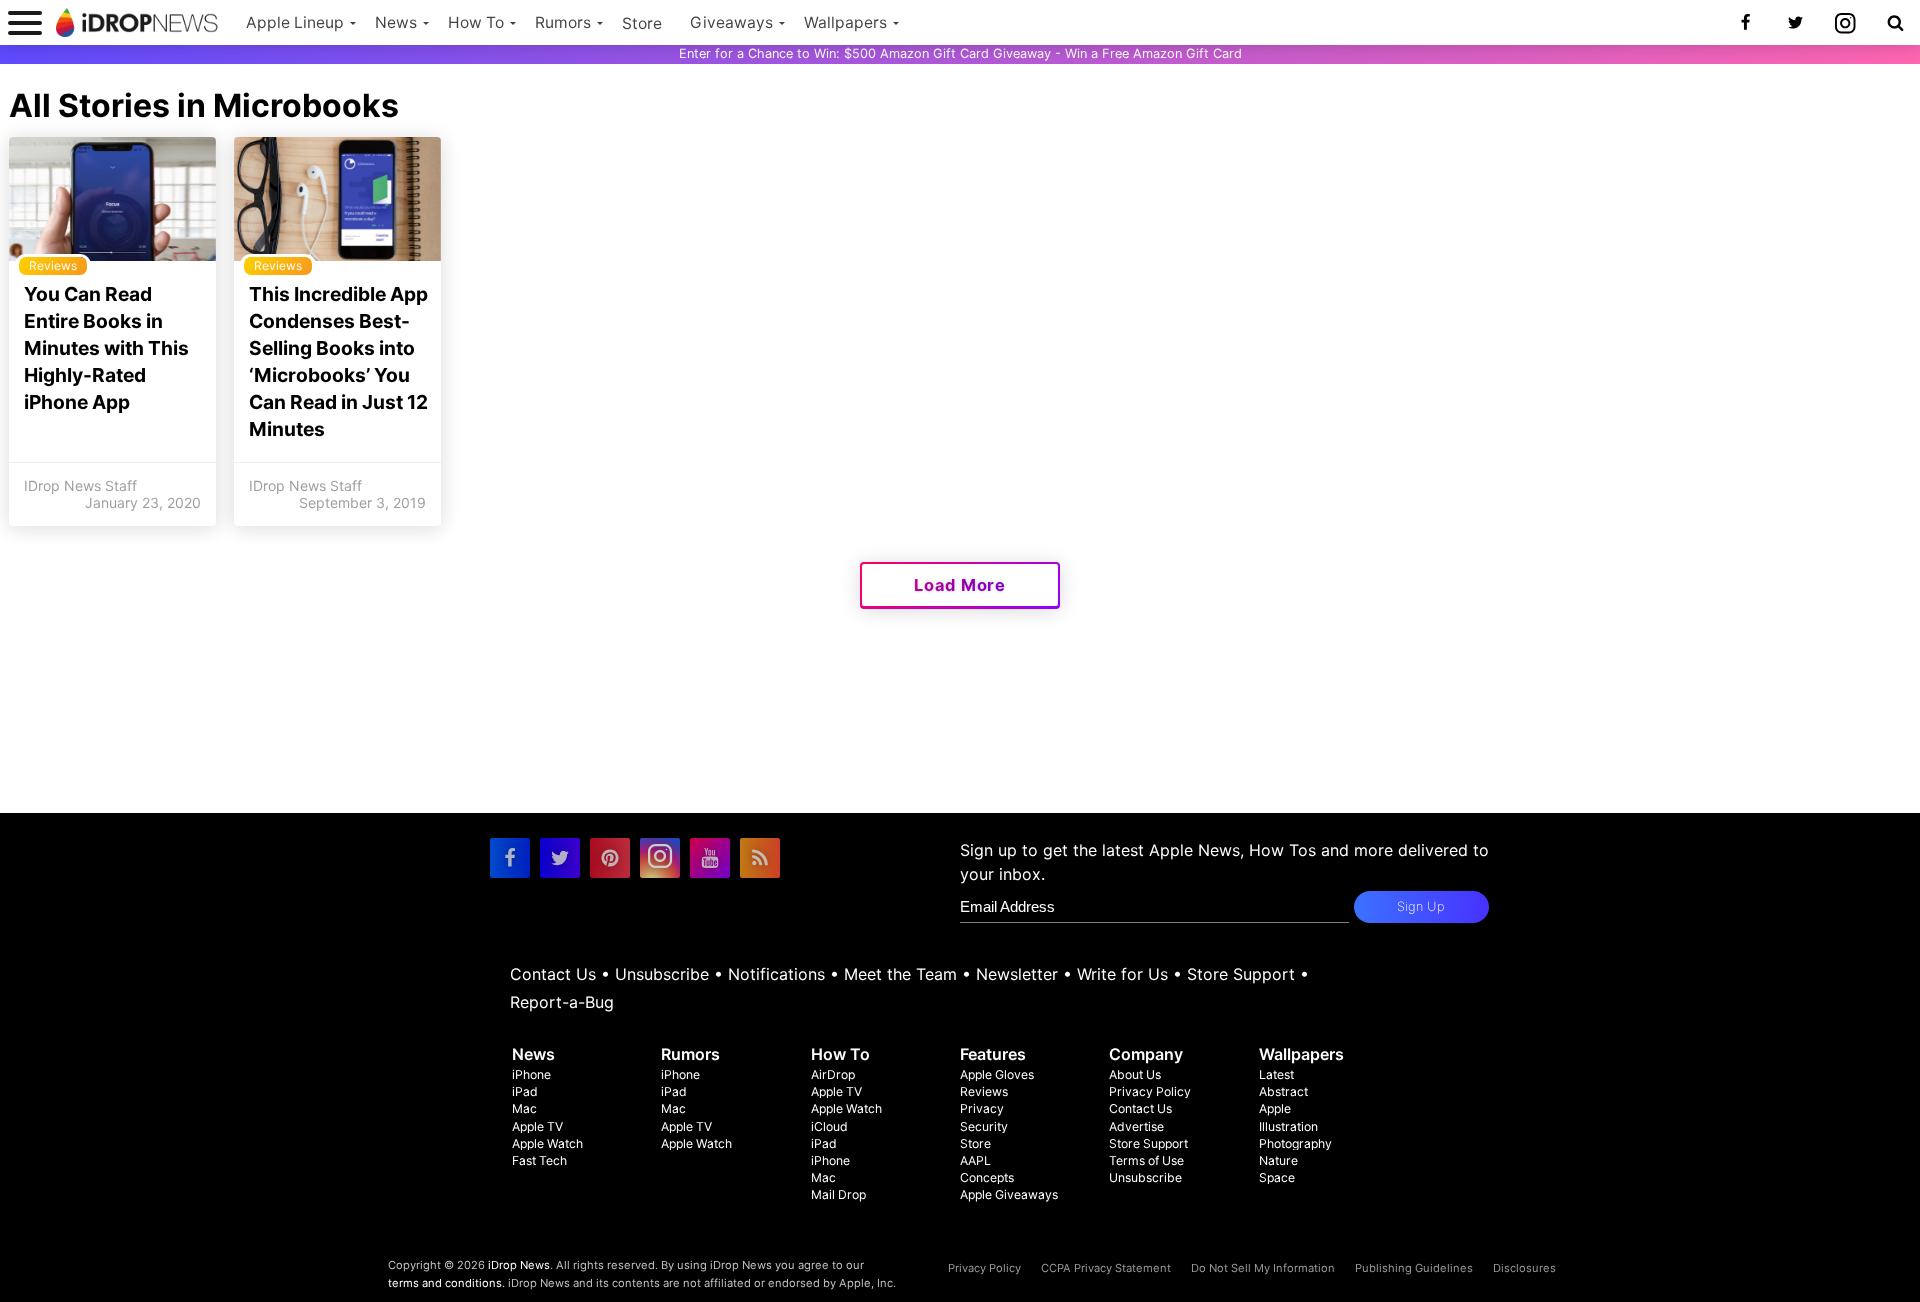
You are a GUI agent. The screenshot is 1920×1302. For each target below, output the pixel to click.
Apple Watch (547, 1143)
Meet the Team (900, 974)
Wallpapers (845, 22)
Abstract (1283, 1091)
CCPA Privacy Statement (1106, 1268)
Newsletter (1017, 974)
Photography (1295, 1143)
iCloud (829, 1126)
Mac (524, 1108)
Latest (1276, 1074)
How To (476, 22)
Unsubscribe (662, 974)
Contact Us (553, 974)
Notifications (776, 974)
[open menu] (25, 22)
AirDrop (833, 1074)
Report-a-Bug (562, 1002)
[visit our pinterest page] (610, 858)
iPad (525, 1091)
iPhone (531, 1074)
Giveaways (731, 22)
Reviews (984, 1091)
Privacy (982, 1108)
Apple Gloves (997, 1074)
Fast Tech (539, 1160)
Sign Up (1421, 906)
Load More (960, 585)
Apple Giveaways (1009, 1194)
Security (984, 1126)
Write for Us (1122, 974)
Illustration (1288, 1126)
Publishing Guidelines (1414, 1268)
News (396, 22)
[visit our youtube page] (710, 858)
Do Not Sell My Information (1263, 1268)
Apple (1275, 1108)
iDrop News (519, 1265)
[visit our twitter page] (560, 858)
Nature (1278, 1160)
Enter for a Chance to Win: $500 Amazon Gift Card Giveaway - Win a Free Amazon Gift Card (960, 53)
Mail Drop (838, 1194)
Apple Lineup (295, 22)
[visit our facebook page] (510, 858)
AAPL (975, 1160)
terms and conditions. (446, 1283)
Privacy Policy (1150, 1091)
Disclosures (1524, 1268)
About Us (1135, 1074)
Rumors (563, 22)
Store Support (1241, 974)
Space (1277, 1177)
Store (642, 23)
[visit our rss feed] (760, 858)
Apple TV (537, 1126)
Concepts (987, 1177)
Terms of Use (1146, 1160)
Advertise (1136, 1126)
